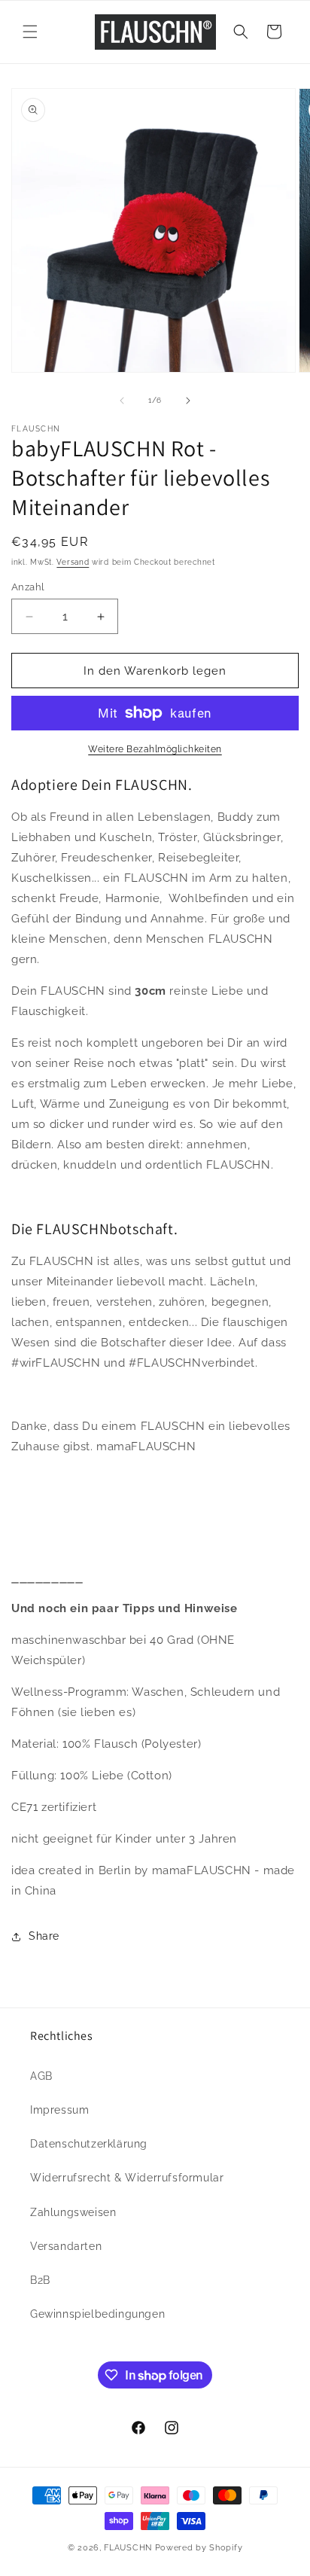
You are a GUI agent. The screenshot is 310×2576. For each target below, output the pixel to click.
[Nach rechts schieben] (188, 401)
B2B (40, 2280)
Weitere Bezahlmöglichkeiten (155, 749)
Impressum (59, 2110)
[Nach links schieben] (122, 401)
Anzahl (28, 587)
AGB (41, 2076)
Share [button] (44, 1936)
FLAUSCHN (128, 2548)
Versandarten (66, 2246)
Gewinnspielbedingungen (97, 2314)
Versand (73, 562)
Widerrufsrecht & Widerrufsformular (127, 2178)
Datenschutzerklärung (89, 2144)
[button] (30, 32)
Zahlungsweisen (73, 2212)
